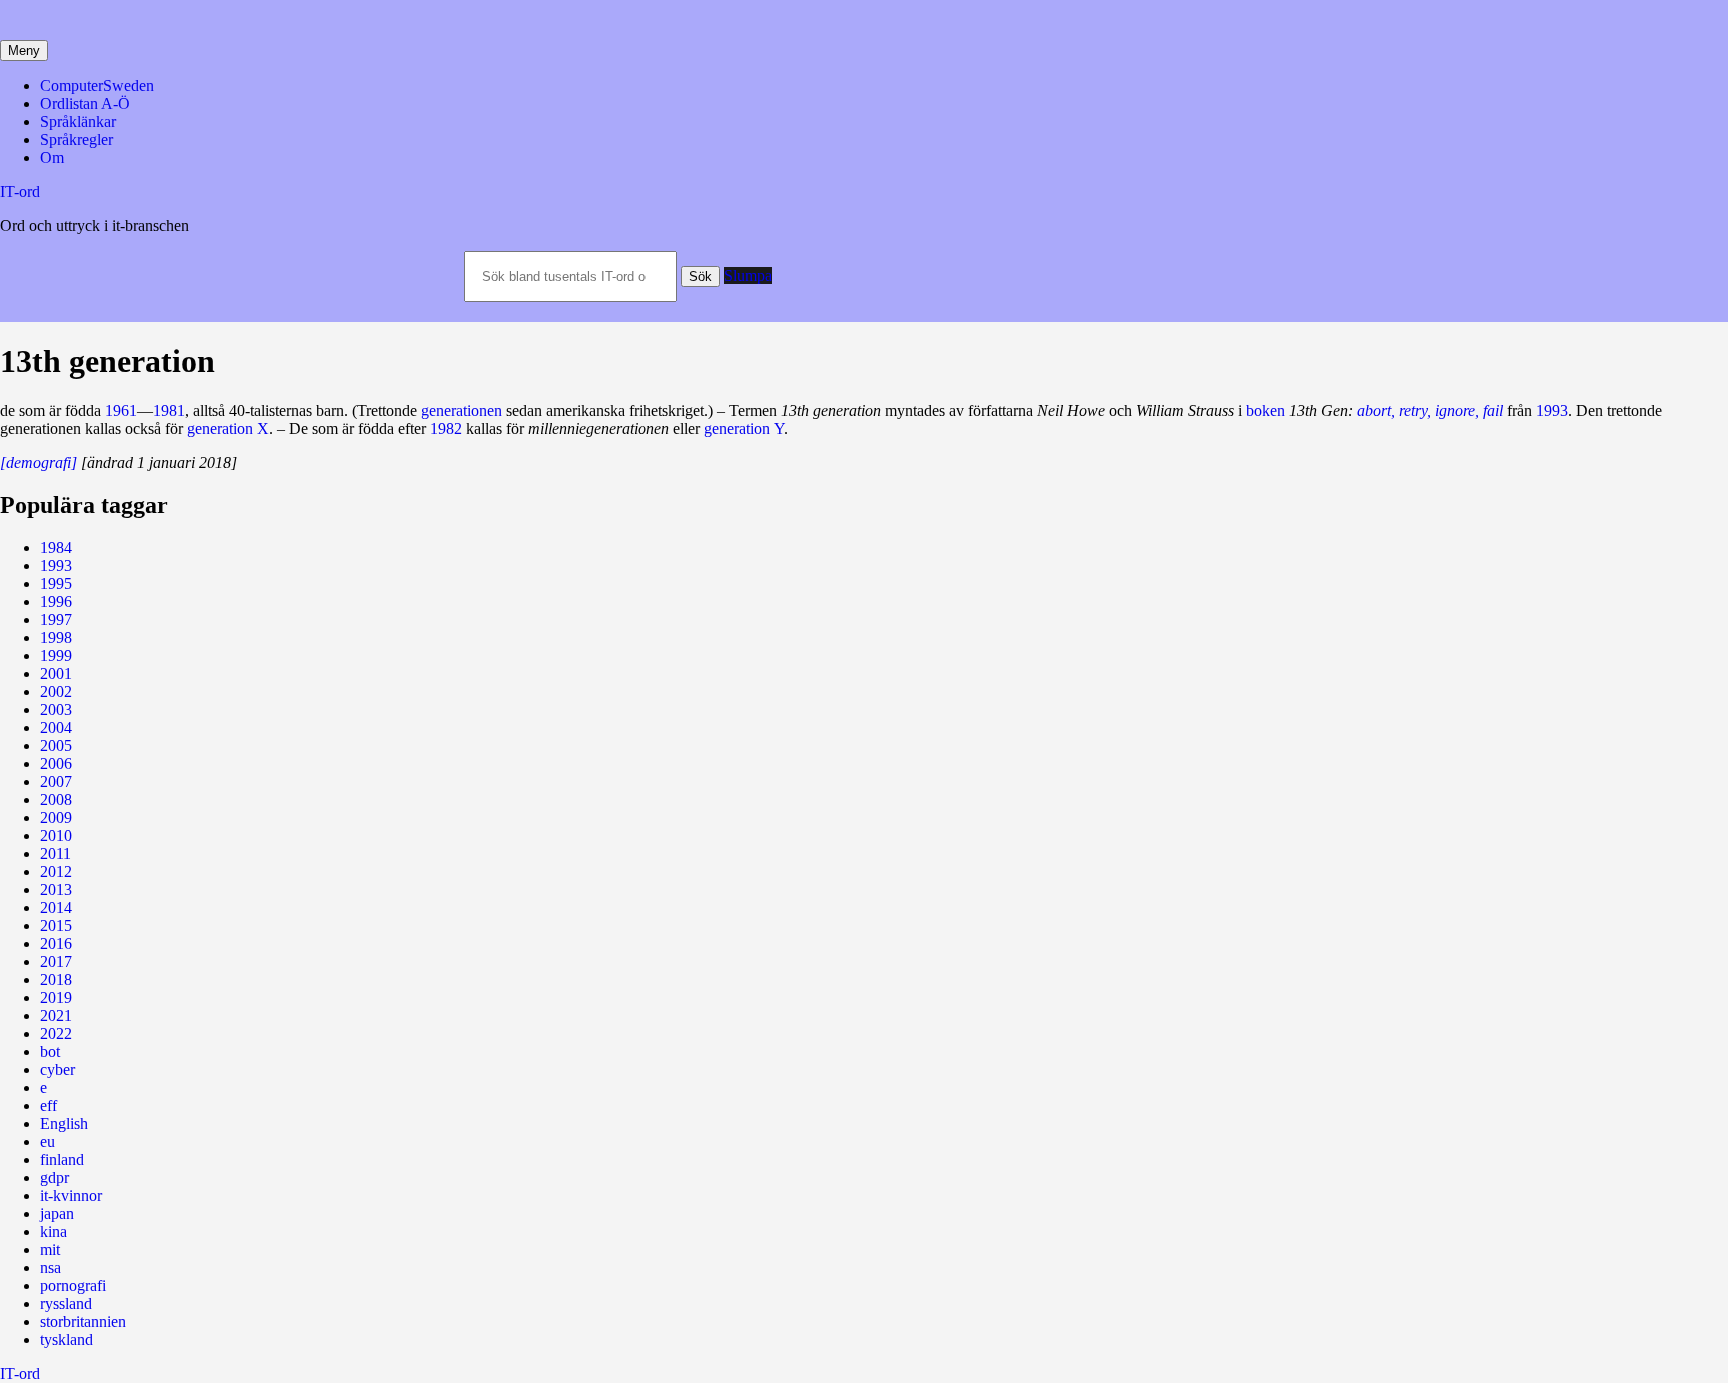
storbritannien (83, 1321)
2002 (56, 691)
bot (50, 1051)
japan (57, 1213)
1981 (169, 410)
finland (62, 1159)
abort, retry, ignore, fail (1430, 410)
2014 (56, 907)
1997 (56, 619)
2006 (56, 763)
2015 (56, 925)
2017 (56, 961)
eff (48, 1105)
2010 (56, 835)
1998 (56, 637)
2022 (56, 1033)
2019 (56, 997)
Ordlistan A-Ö (85, 103)
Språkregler (76, 139)
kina (53, 1231)
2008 (56, 799)
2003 (56, 709)
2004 (56, 727)
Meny (24, 50)
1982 (446, 428)
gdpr (54, 1177)
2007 (56, 781)
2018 (56, 979)
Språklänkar (78, 121)
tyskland (66, 1339)
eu (47, 1141)
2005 (56, 745)
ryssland (66, 1303)
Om (52, 157)
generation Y (744, 428)
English (64, 1123)
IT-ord (20, 191)
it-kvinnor (71, 1195)
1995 (56, 583)
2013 (56, 889)
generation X (228, 428)
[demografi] (38, 462)
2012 (56, 871)
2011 (55, 853)
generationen (461, 410)
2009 (56, 817)
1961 (121, 410)
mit (50, 1249)
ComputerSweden (97, 85)
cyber (57, 1069)
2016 (56, 943)
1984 (56, 547)
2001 (56, 673)
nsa (50, 1267)
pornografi (73, 1285)
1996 (56, 601)
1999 (56, 655)
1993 (1552, 410)
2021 (56, 1015)
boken (1265, 410)
